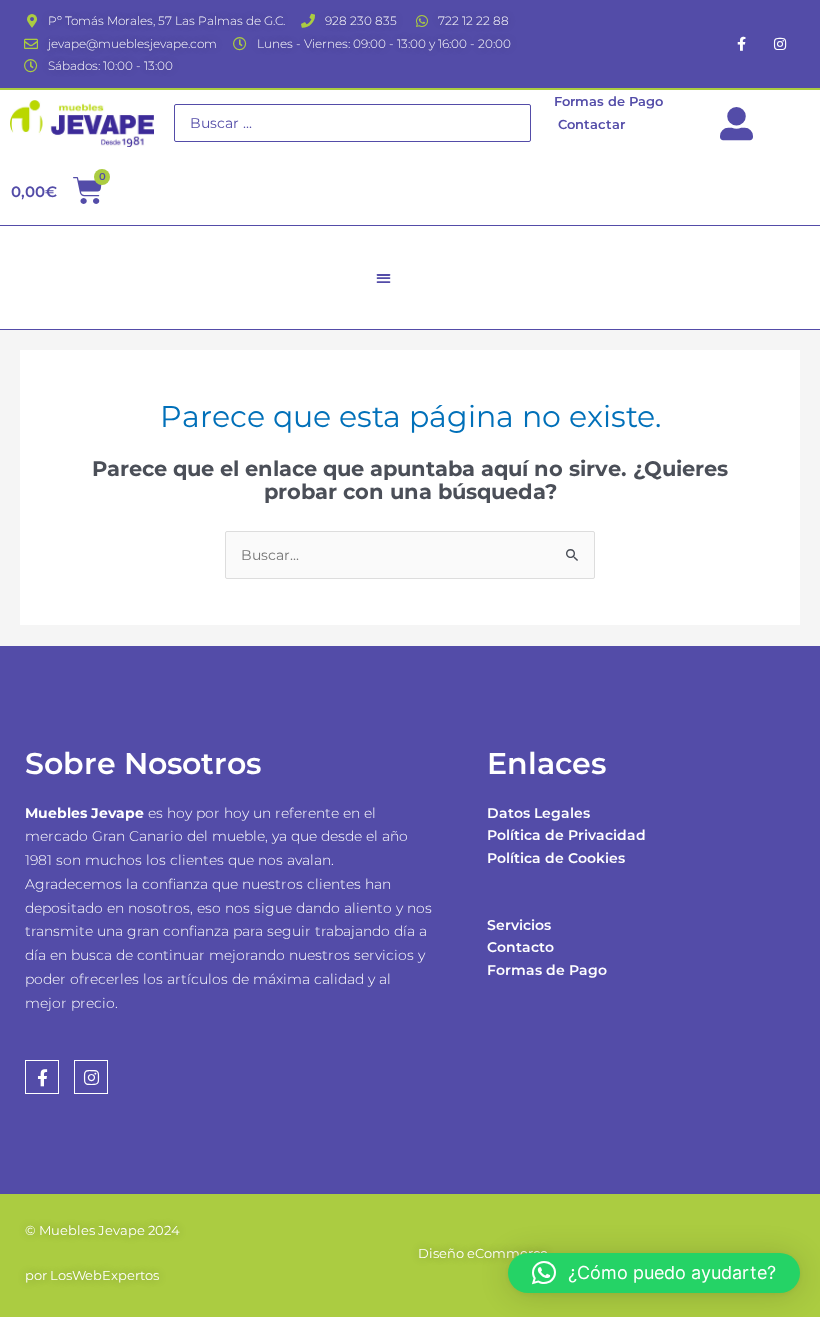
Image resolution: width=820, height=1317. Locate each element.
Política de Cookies (556, 858)
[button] (383, 277)
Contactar (591, 124)
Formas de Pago (547, 970)
